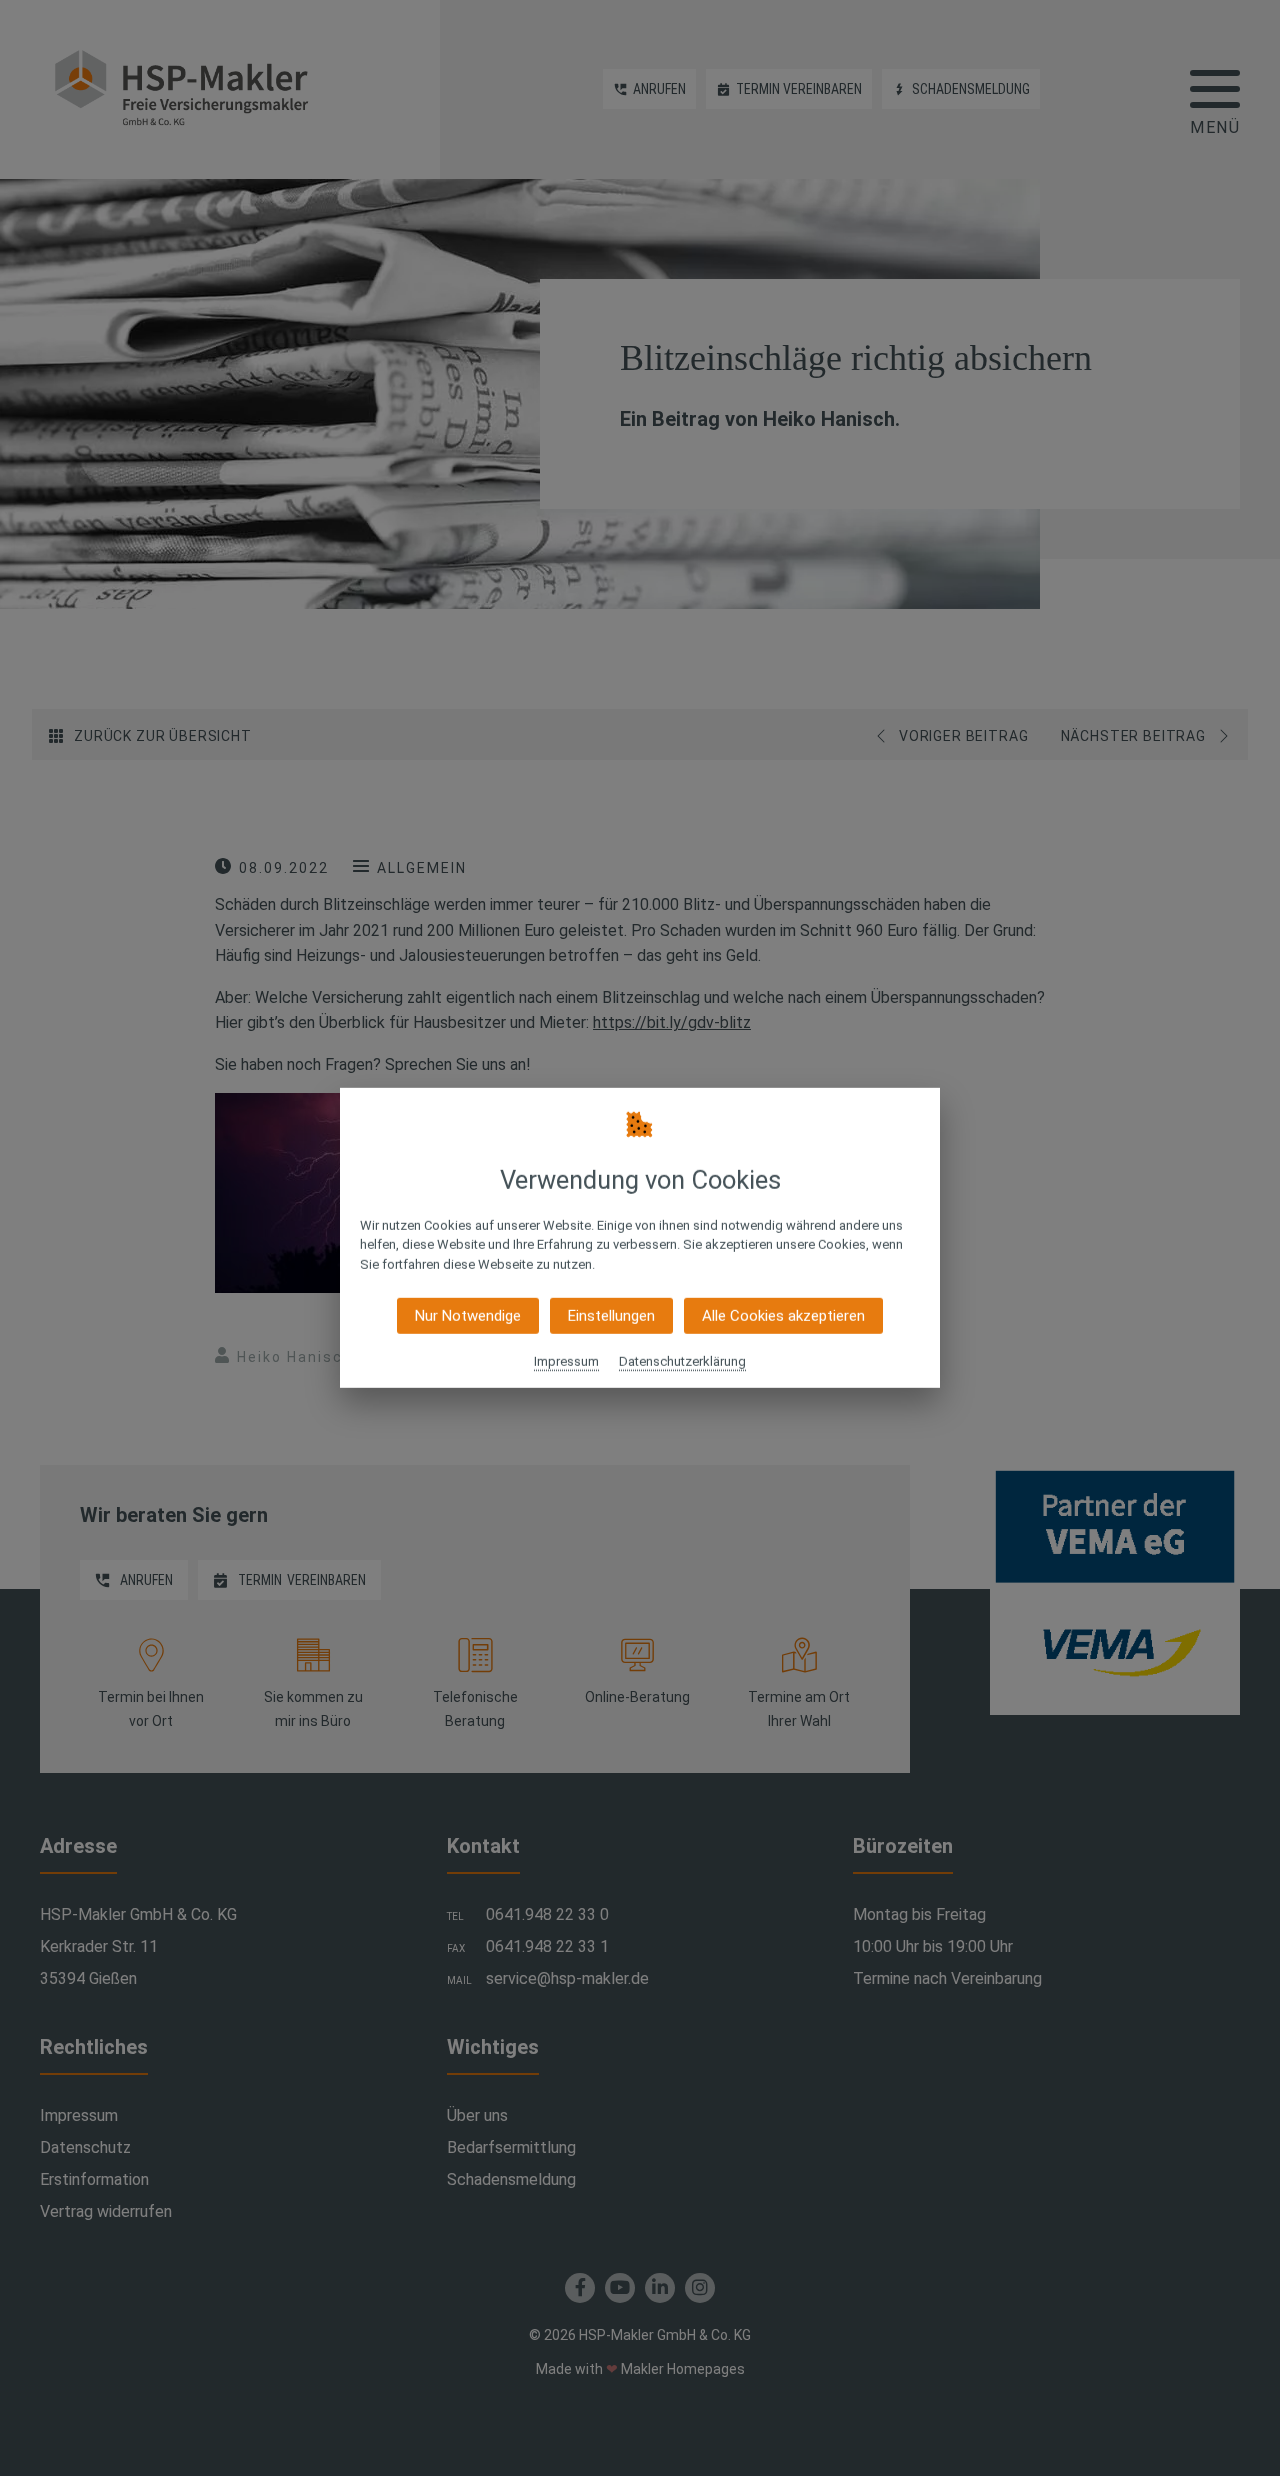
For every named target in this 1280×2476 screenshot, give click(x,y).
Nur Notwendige (468, 1316)
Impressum (566, 1361)
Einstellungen (611, 1316)
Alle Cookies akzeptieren (783, 1316)
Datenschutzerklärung (682, 1361)
